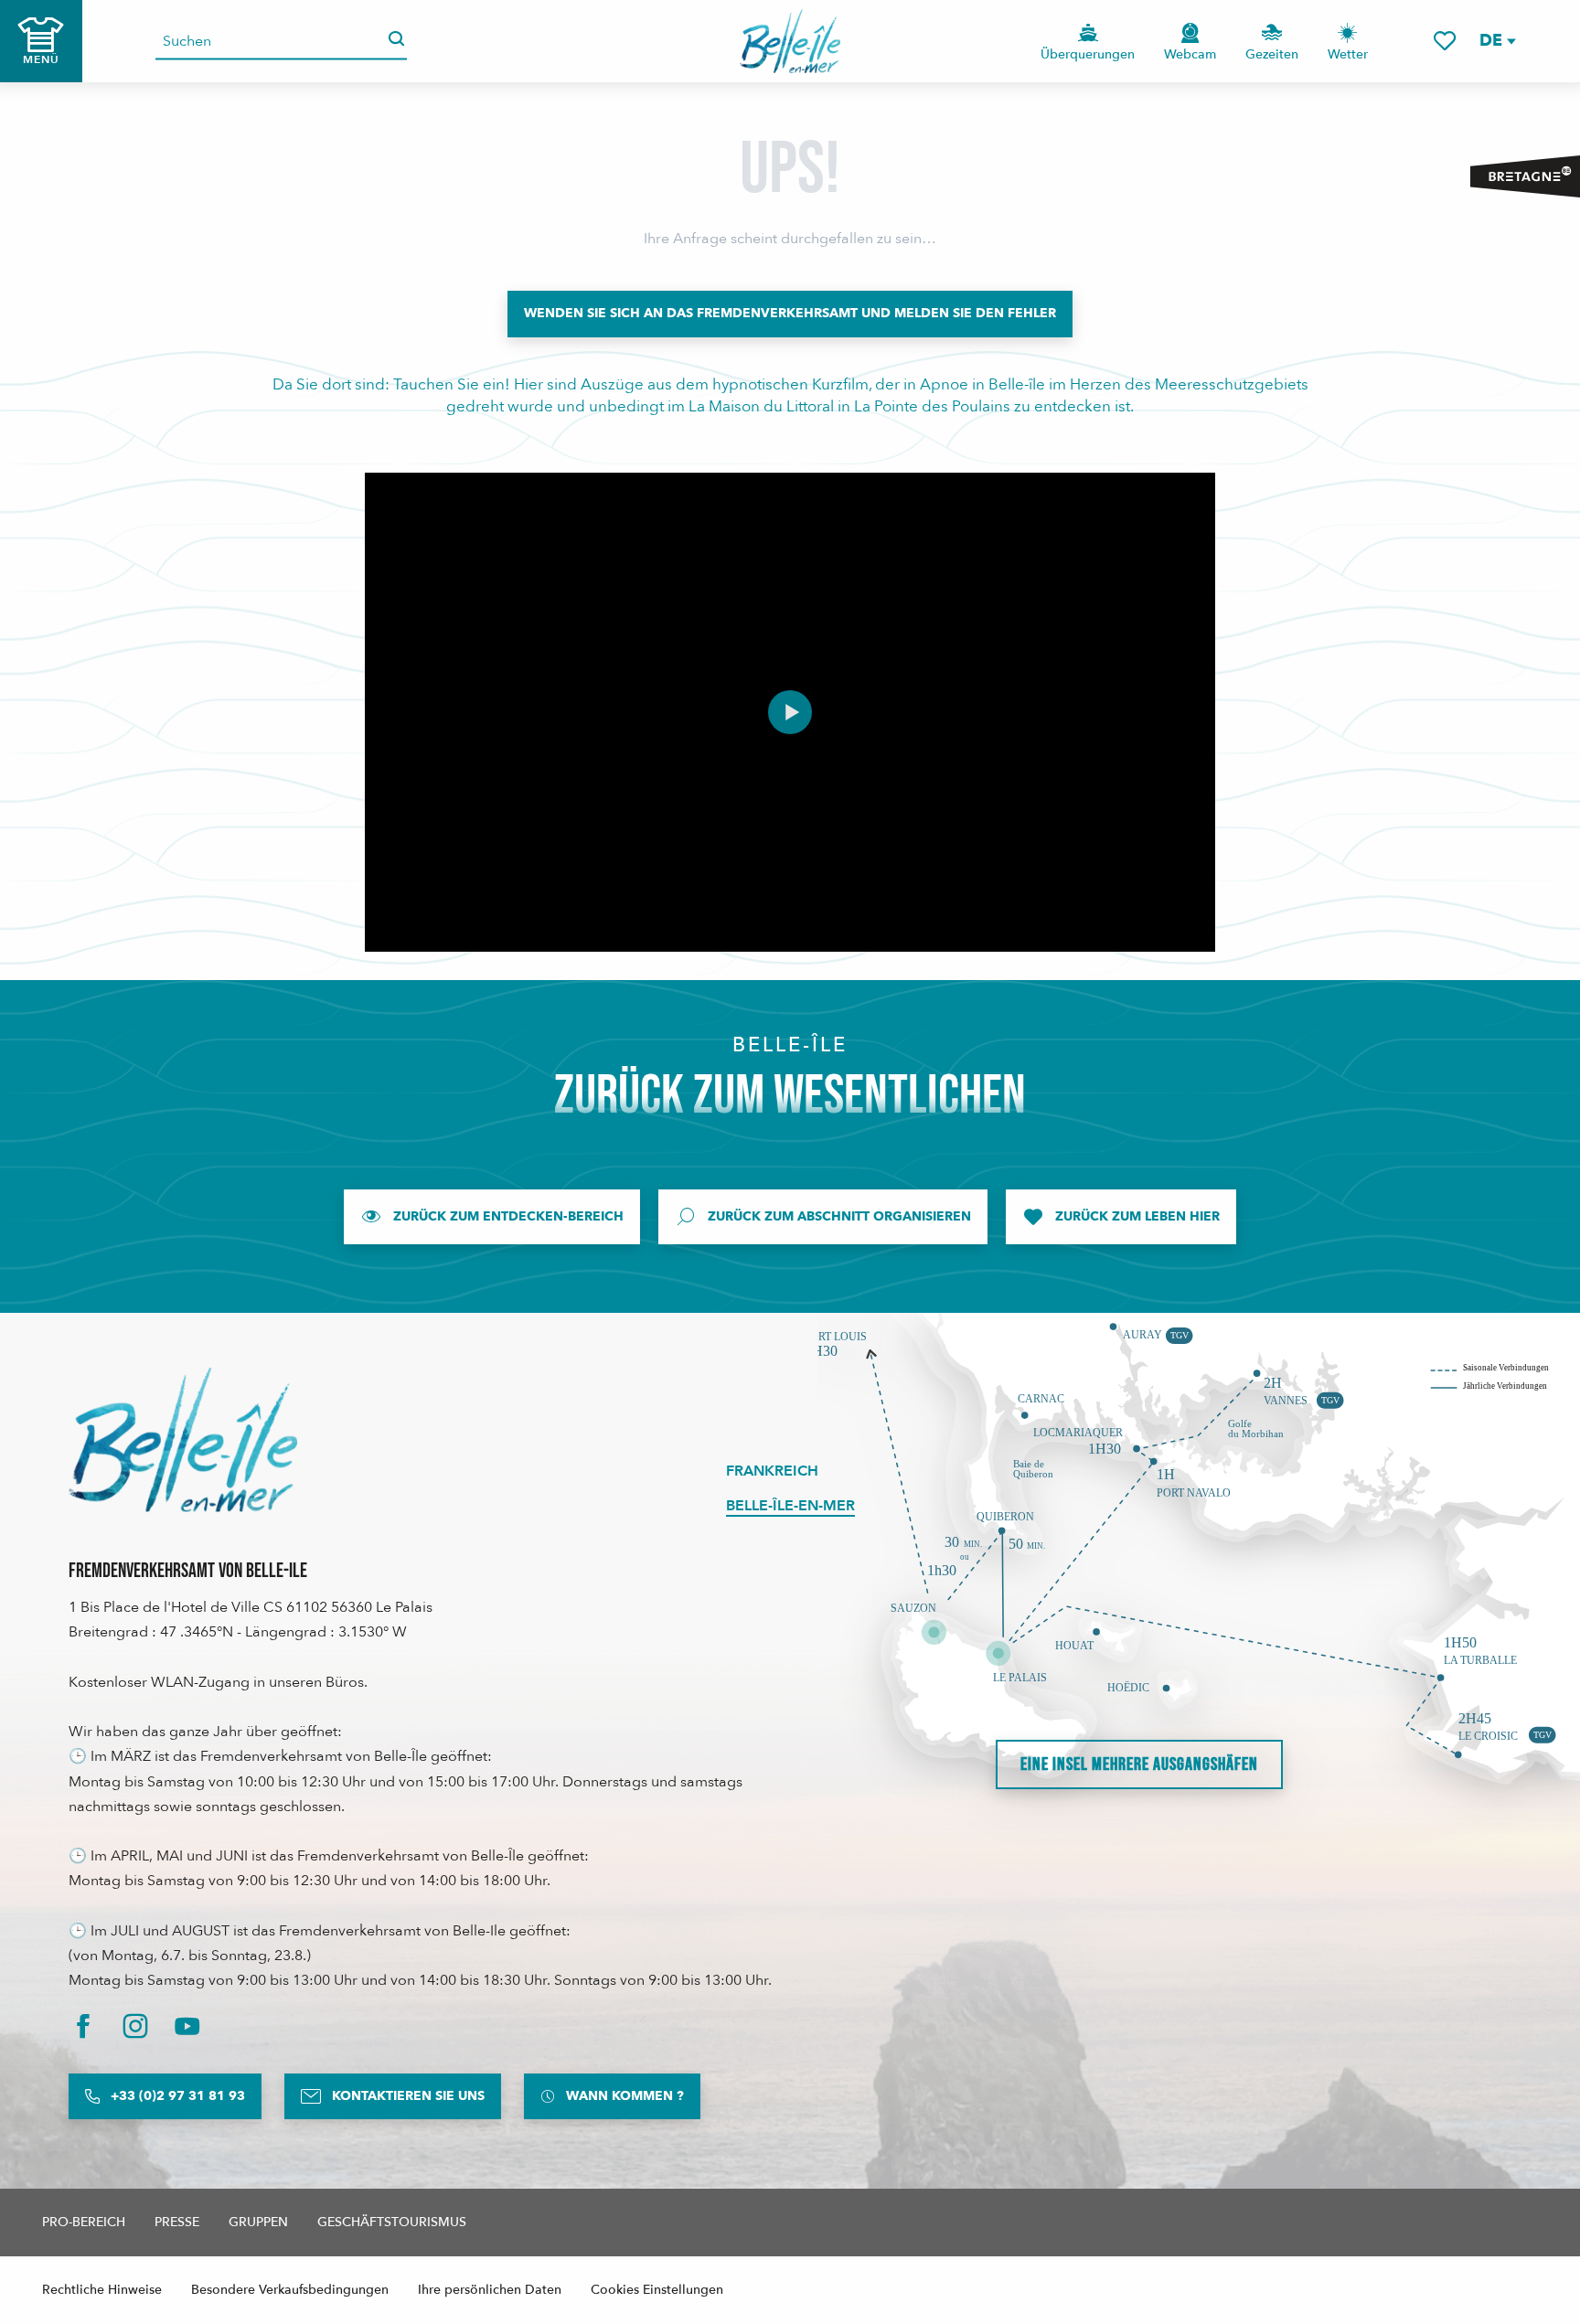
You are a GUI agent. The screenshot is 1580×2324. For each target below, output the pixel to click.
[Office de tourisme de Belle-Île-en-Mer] (183, 1440)
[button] (1497, 41)
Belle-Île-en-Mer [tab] (790, 1506)
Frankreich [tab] (772, 1471)
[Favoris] (1445, 41)
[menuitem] (790, 41)
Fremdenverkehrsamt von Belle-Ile (188, 1571)
